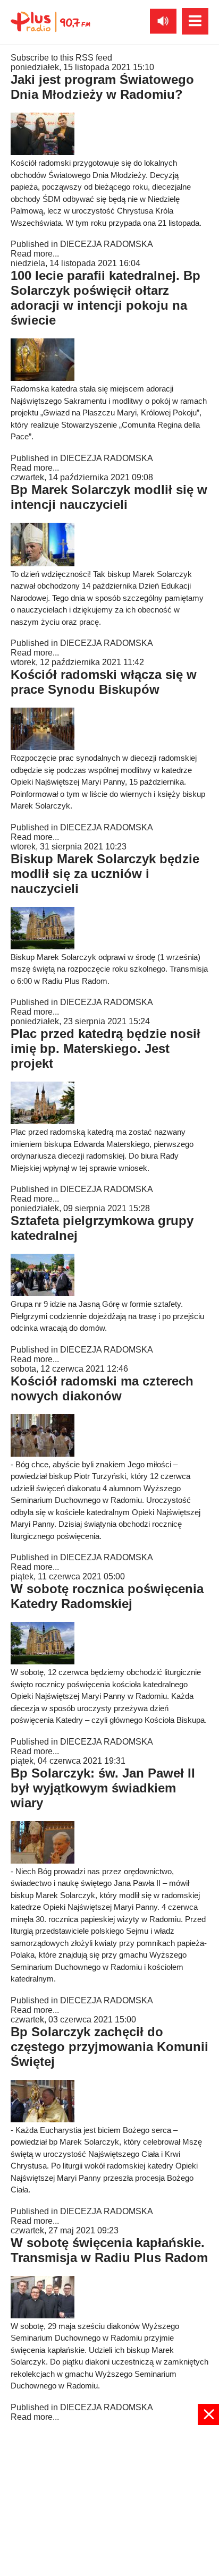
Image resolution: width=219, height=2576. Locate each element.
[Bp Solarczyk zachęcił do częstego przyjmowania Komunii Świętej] (43, 2119)
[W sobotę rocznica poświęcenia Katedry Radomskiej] (43, 1661)
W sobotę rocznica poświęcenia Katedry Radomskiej (107, 1596)
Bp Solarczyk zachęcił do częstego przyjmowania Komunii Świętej (109, 2047)
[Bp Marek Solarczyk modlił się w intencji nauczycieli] (43, 563)
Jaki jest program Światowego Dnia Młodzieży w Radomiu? (102, 87)
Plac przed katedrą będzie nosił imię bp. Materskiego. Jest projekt (106, 1048)
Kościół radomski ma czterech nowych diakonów (102, 1388)
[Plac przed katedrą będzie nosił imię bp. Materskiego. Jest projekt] (43, 1121)
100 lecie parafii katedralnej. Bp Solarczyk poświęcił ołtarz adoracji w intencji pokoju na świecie (106, 298)
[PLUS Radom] (50, 21)
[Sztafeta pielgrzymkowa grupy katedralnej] (43, 1293)
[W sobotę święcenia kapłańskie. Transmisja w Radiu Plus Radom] (43, 2315)
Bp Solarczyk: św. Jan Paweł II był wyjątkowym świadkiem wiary (103, 1788)
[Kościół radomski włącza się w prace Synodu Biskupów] (43, 747)
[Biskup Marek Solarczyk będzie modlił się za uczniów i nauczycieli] (43, 946)
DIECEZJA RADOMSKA (107, 244)
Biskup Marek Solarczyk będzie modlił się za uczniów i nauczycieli (105, 874)
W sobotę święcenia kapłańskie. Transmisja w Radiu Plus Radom (109, 2250)
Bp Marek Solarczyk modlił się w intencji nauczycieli (109, 497)
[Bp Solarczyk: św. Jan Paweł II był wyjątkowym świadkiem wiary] (43, 1861)
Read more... (35, 254)
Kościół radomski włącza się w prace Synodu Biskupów (104, 682)
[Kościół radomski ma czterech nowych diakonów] (43, 1454)
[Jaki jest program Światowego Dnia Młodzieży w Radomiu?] (43, 152)
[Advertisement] (109, 2500)
